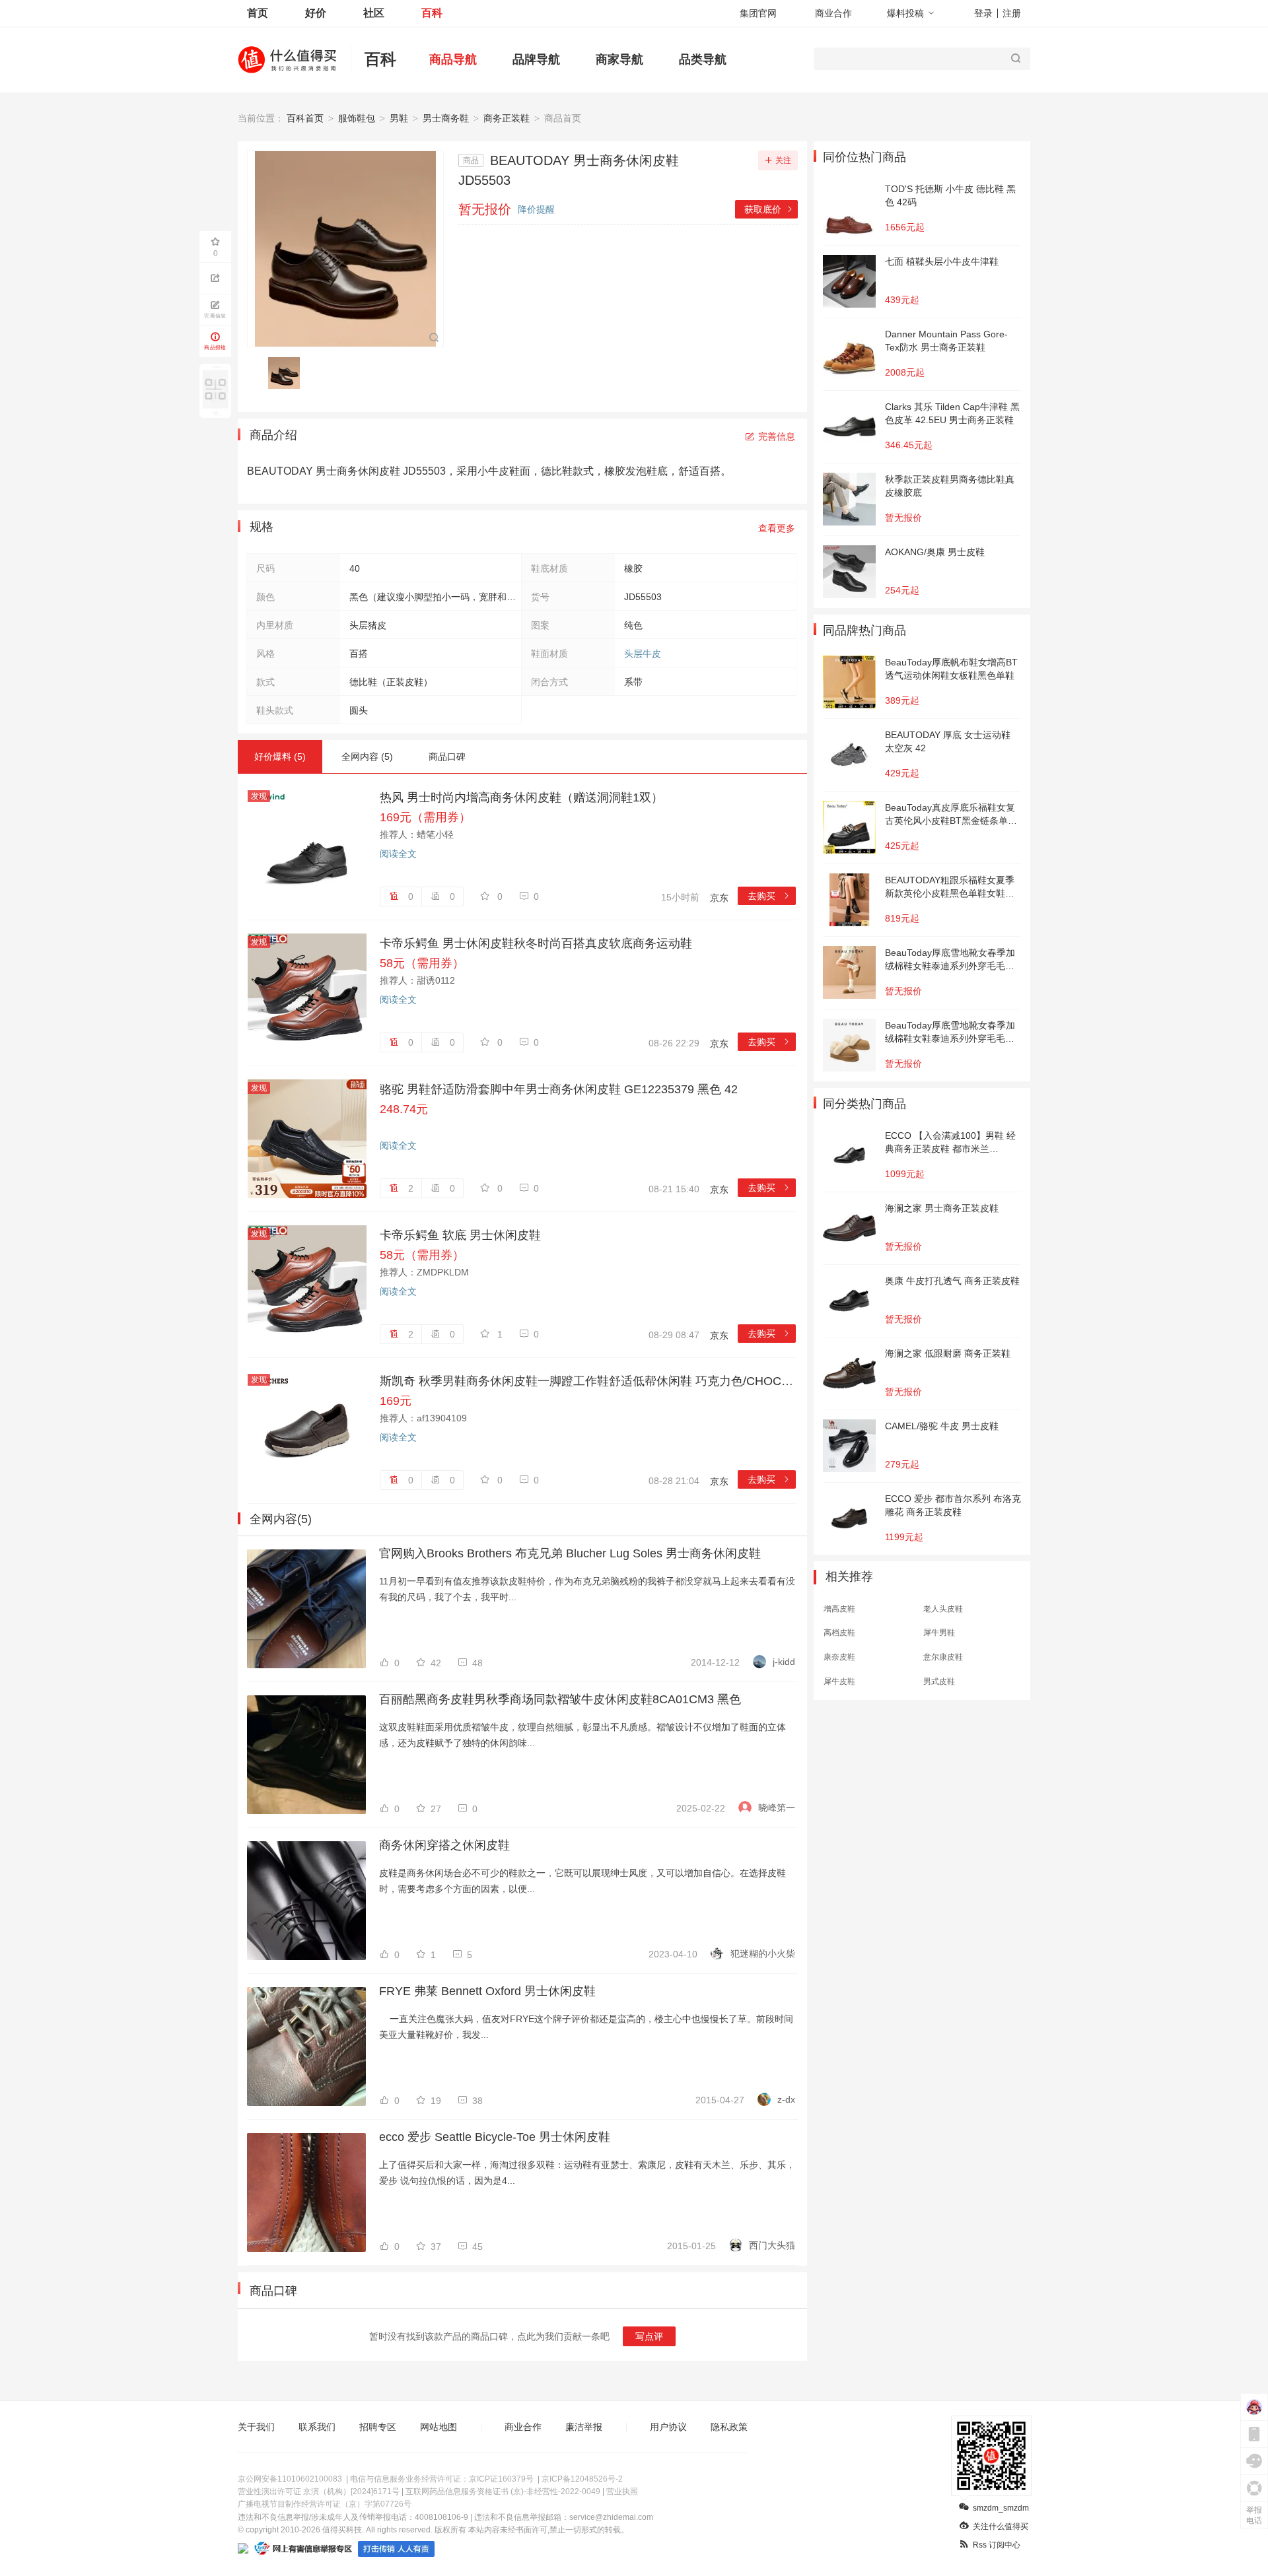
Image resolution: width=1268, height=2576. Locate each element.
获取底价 (769, 209)
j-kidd (784, 1662)
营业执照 (622, 2491)
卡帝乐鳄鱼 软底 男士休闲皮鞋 (460, 1235)
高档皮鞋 (839, 1633)
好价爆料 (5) (280, 757)
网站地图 (439, 2427)
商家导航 (619, 59)
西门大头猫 (772, 2245)
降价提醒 (536, 209)
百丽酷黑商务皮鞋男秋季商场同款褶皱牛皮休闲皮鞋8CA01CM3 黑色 (560, 1699)
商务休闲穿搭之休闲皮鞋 (444, 1845)
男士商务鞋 (446, 118)
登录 (983, 13)
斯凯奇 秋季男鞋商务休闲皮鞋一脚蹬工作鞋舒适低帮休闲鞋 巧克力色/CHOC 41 (588, 1381)
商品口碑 (447, 757)
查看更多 (777, 528)
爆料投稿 (905, 13)
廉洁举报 (584, 2427)
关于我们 (256, 2427)
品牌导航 (536, 59)
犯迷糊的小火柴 (763, 1953)
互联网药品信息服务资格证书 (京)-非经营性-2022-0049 (503, 2491)
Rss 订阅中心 (997, 2545)
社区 (374, 13)
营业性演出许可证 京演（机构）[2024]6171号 (319, 2491)
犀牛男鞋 (939, 1633)
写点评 (649, 2336)
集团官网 (758, 13)
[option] (288, 373)
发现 (259, 796)
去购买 (769, 896)
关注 (783, 160)
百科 (432, 13)
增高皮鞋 (839, 1609)
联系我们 (317, 2427)
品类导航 (703, 59)
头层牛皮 (643, 654)
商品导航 (453, 59)
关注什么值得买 (1001, 2526)
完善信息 (777, 436)
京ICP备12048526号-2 (582, 2479)
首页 (258, 13)
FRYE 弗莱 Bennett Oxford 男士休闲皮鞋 (487, 1991)
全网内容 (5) (367, 757)
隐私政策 (729, 2427)
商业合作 (833, 13)
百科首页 (305, 118)
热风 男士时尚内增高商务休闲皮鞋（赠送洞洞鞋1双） (521, 797)
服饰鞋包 (357, 118)
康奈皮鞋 (839, 1657)
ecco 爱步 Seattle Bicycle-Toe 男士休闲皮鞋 (495, 2137)
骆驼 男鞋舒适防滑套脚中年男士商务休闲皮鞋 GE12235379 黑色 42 (559, 1089)
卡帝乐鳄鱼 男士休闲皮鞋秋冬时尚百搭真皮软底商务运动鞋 (536, 943)
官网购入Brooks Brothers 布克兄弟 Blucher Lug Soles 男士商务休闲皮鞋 (570, 1553)
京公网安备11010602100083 (290, 2479)
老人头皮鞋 (943, 1609)
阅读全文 (398, 854)
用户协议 (668, 2427)
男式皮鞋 (939, 1681)
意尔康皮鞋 (943, 1657)
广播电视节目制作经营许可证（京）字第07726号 (325, 2504)
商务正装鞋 (507, 118)
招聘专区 (378, 2427)
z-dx (786, 2099)
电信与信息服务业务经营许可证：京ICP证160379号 (442, 2479)
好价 (316, 13)
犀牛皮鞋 (839, 1681)
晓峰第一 (777, 1808)
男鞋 (399, 118)
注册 (1012, 13)
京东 (719, 898)
